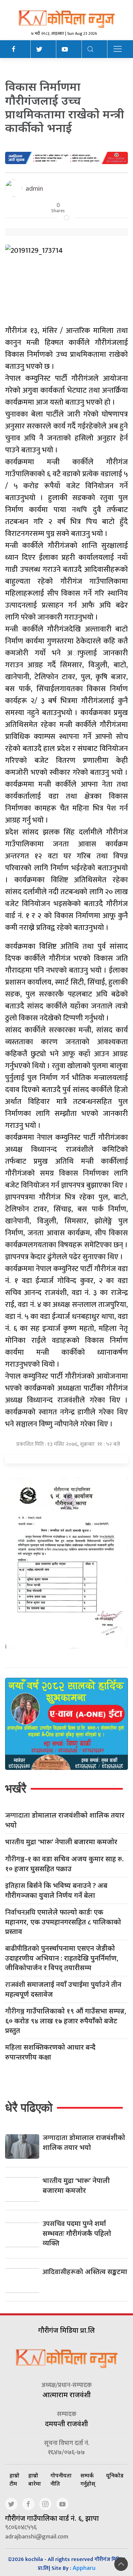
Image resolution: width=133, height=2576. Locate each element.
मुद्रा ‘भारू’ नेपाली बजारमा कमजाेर (61, 1842)
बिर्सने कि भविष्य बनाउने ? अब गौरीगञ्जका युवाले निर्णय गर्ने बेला (56, 1890)
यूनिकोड (115, 2475)
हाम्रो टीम (14, 2479)
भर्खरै (16, 1788)
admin (34, 188)
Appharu (84, 2568)
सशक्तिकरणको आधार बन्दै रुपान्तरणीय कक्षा (50, 2052)
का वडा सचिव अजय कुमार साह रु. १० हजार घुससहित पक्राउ (64, 1864)
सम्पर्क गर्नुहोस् (88, 2479)
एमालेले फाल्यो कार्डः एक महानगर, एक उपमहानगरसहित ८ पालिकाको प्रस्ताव (63, 1922)
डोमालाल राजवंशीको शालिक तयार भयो (65, 1820)
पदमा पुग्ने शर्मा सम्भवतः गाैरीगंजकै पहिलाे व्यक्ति (77, 2233)
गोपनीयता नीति (61, 2479)
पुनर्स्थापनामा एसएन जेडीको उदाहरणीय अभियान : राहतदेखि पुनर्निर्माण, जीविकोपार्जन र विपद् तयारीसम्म (62, 1958)
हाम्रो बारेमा (35, 2479)
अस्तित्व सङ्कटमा (85, 2272)
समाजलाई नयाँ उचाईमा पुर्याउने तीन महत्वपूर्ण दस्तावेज (63, 1989)
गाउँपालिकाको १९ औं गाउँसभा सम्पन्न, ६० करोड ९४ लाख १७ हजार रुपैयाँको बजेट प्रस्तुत (66, 2021)
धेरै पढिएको (29, 2107)
